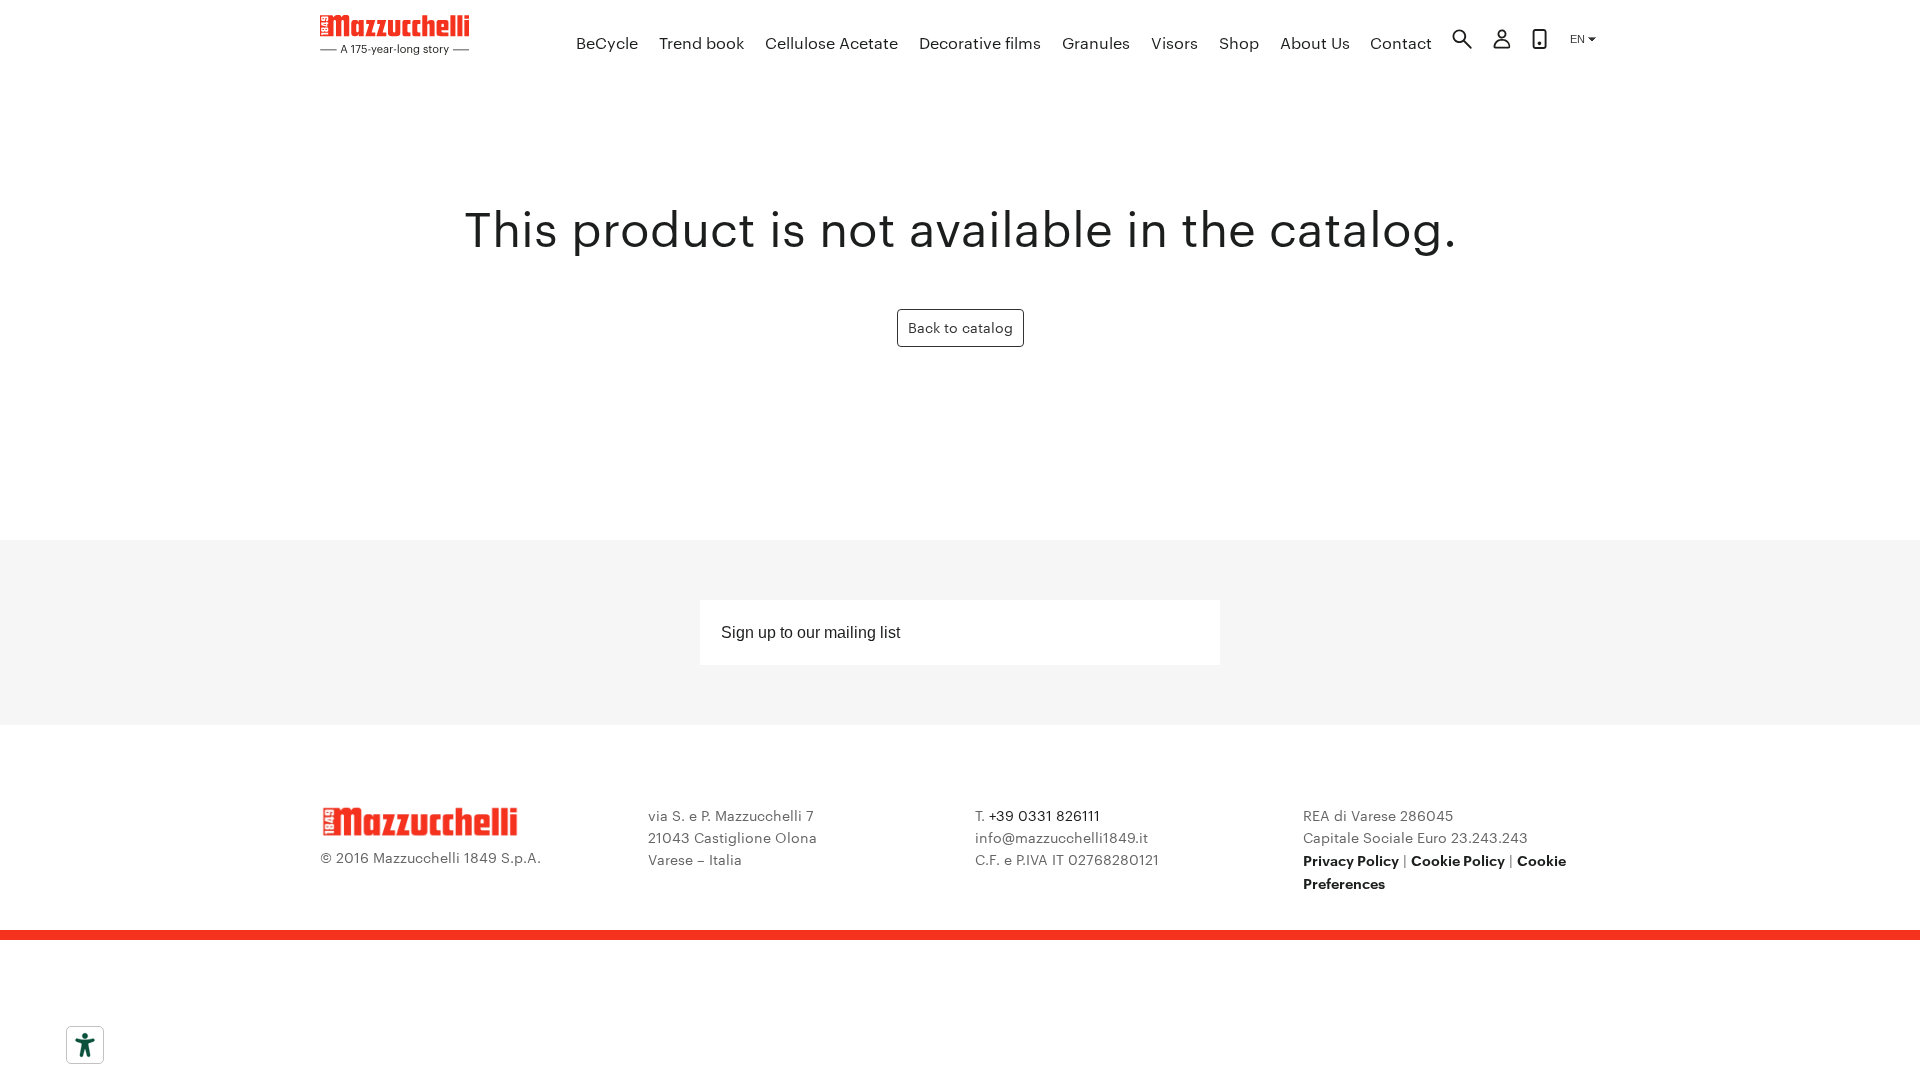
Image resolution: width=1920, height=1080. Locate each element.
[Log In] (1502, 42)
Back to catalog (960, 327)
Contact (1401, 42)
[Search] (1462, 42)
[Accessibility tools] (85, 1045)
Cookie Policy (1458, 859)
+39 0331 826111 (1044, 815)
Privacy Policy (1351, 859)
